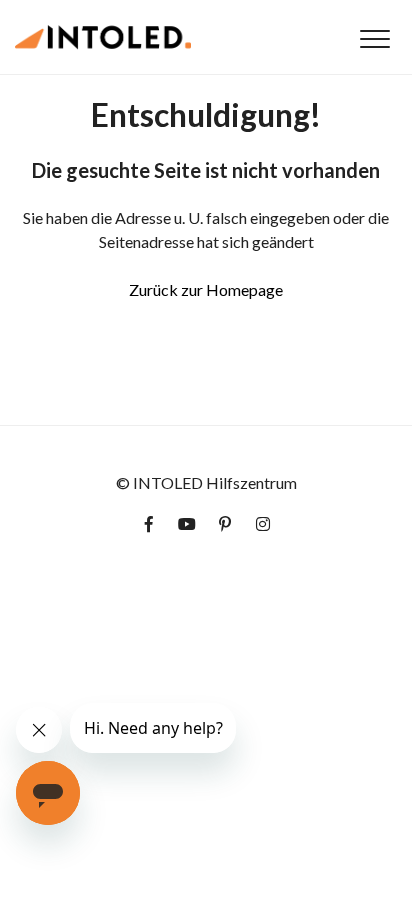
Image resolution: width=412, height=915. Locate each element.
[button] (374, 38)
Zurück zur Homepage (206, 289)
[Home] (103, 37)
